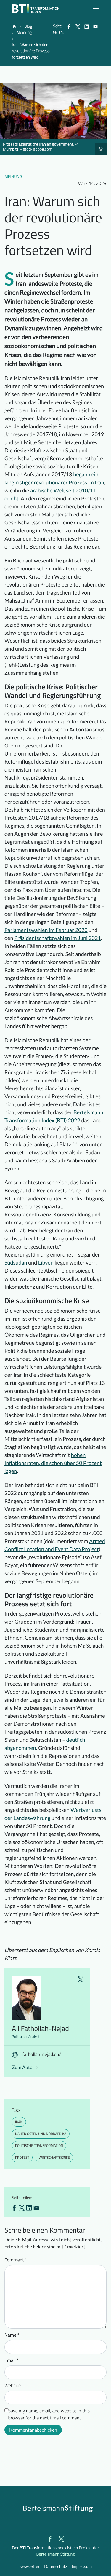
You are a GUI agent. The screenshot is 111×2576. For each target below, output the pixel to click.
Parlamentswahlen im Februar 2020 (46, 930)
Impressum (82, 2566)
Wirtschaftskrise (54, 2157)
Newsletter (29, 2566)
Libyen (46, 1262)
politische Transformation (39, 2146)
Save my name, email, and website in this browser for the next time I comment (49, 2414)
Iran (19, 2122)
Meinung (13, 177)
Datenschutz (56, 2566)
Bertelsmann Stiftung (55, 2554)
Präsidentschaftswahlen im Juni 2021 (58, 938)
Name (12, 2335)
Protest (22, 2157)
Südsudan (16, 1262)
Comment (16, 2260)
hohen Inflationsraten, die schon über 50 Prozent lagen (53, 1463)
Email (12, 2360)
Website (13, 2386)
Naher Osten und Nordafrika (41, 2134)
